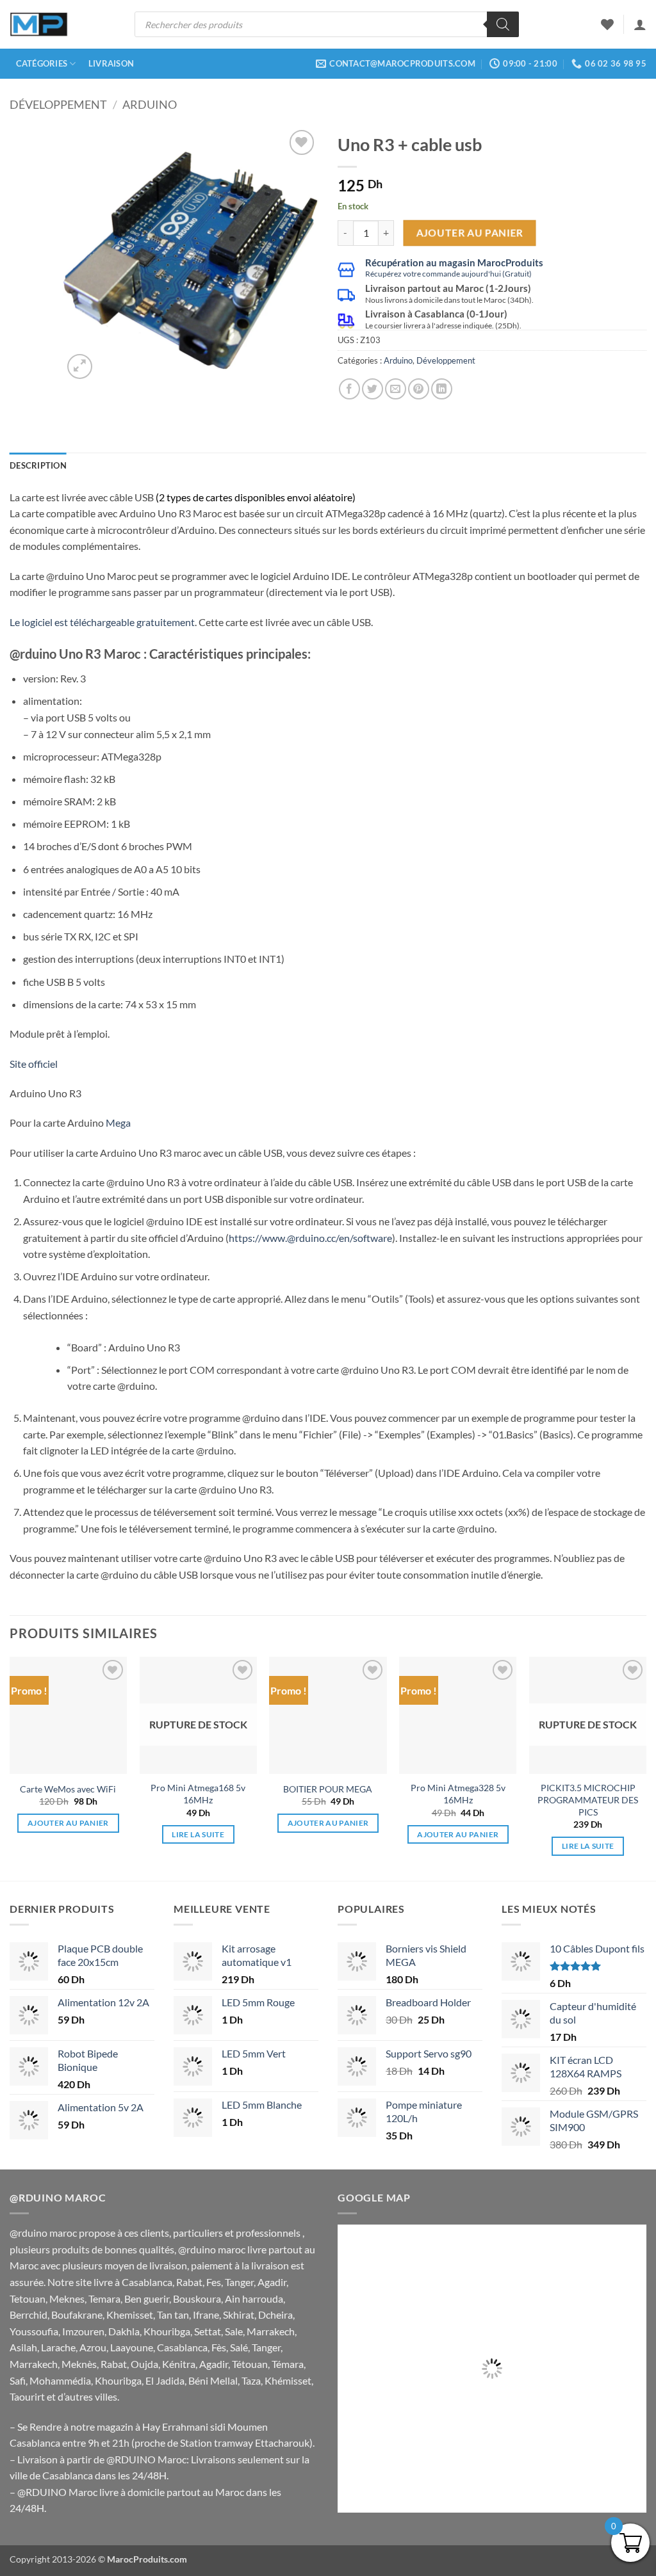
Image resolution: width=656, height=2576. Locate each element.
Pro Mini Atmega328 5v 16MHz (458, 1794)
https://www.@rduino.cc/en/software (310, 1238)
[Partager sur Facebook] (349, 389)
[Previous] (85, 254)
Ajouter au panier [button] (68, 1823)
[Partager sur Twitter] (373, 389)
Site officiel (34, 1064)
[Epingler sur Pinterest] (419, 389)
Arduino (150, 104)
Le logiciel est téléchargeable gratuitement (102, 622)
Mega (118, 1123)
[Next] (297, 254)
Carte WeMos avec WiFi (68, 1789)
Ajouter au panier (469, 232)
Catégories (42, 63)
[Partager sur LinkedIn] (442, 389)
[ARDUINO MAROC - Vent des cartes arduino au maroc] (39, 25)
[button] (640, 24)
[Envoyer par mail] (396, 389)
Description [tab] (38, 465)
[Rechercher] (503, 24)
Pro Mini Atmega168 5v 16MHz (198, 1794)
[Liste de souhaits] (607, 24)
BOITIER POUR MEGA (328, 1789)
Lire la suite (198, 1834)
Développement (58, 104)
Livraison (111, 63)
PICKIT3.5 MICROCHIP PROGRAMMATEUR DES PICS (588, 1799)
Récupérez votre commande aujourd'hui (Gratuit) (448, 274)
